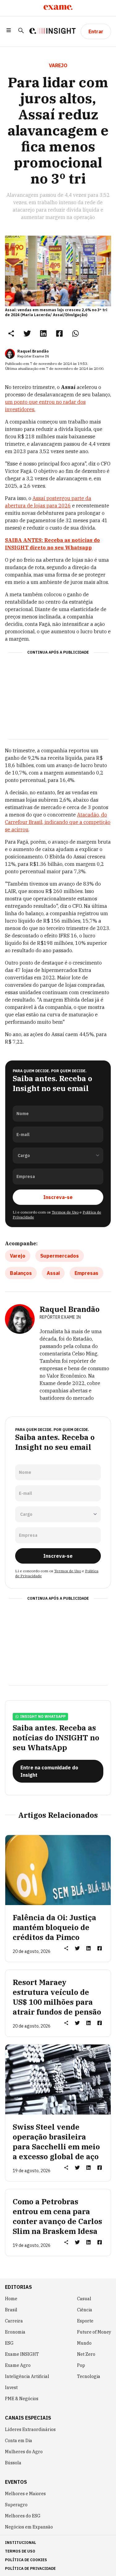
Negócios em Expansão (29, 2527)
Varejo (18, 1256)
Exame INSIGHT (22, 2354)
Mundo (84, 2343)
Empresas (86, 1273)
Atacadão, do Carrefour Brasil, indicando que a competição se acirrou (58, 822)
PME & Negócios (22, 2399)
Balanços (21, 1273)
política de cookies (26, 2560)
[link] (27, 333)
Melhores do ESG (23, 2516)
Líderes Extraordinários (30, 2429)
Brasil (11, 2310)
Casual (84, 2299)
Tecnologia (89, 2376)
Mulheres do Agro (24, 2452)
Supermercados (60, 1256)
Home (11, 2299)
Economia (15, 2332)
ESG (9, 2343)
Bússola (13, 2463)
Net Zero (86, 2354)
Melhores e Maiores (25, 2494)
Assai (53, 1273)
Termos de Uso (65, 1212)
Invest (11, 2388)
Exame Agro (18, 2365)
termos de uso (20, 2551)
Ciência (85, 2310)
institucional (21, 2543)
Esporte (85, 2321)
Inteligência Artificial (27, 2376)
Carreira (14, 2321)
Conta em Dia (19, 2441)
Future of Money (94, 2332)
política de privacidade (30, 2568)
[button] (9, 31)
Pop (81, 2365)
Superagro (16, 2505)
